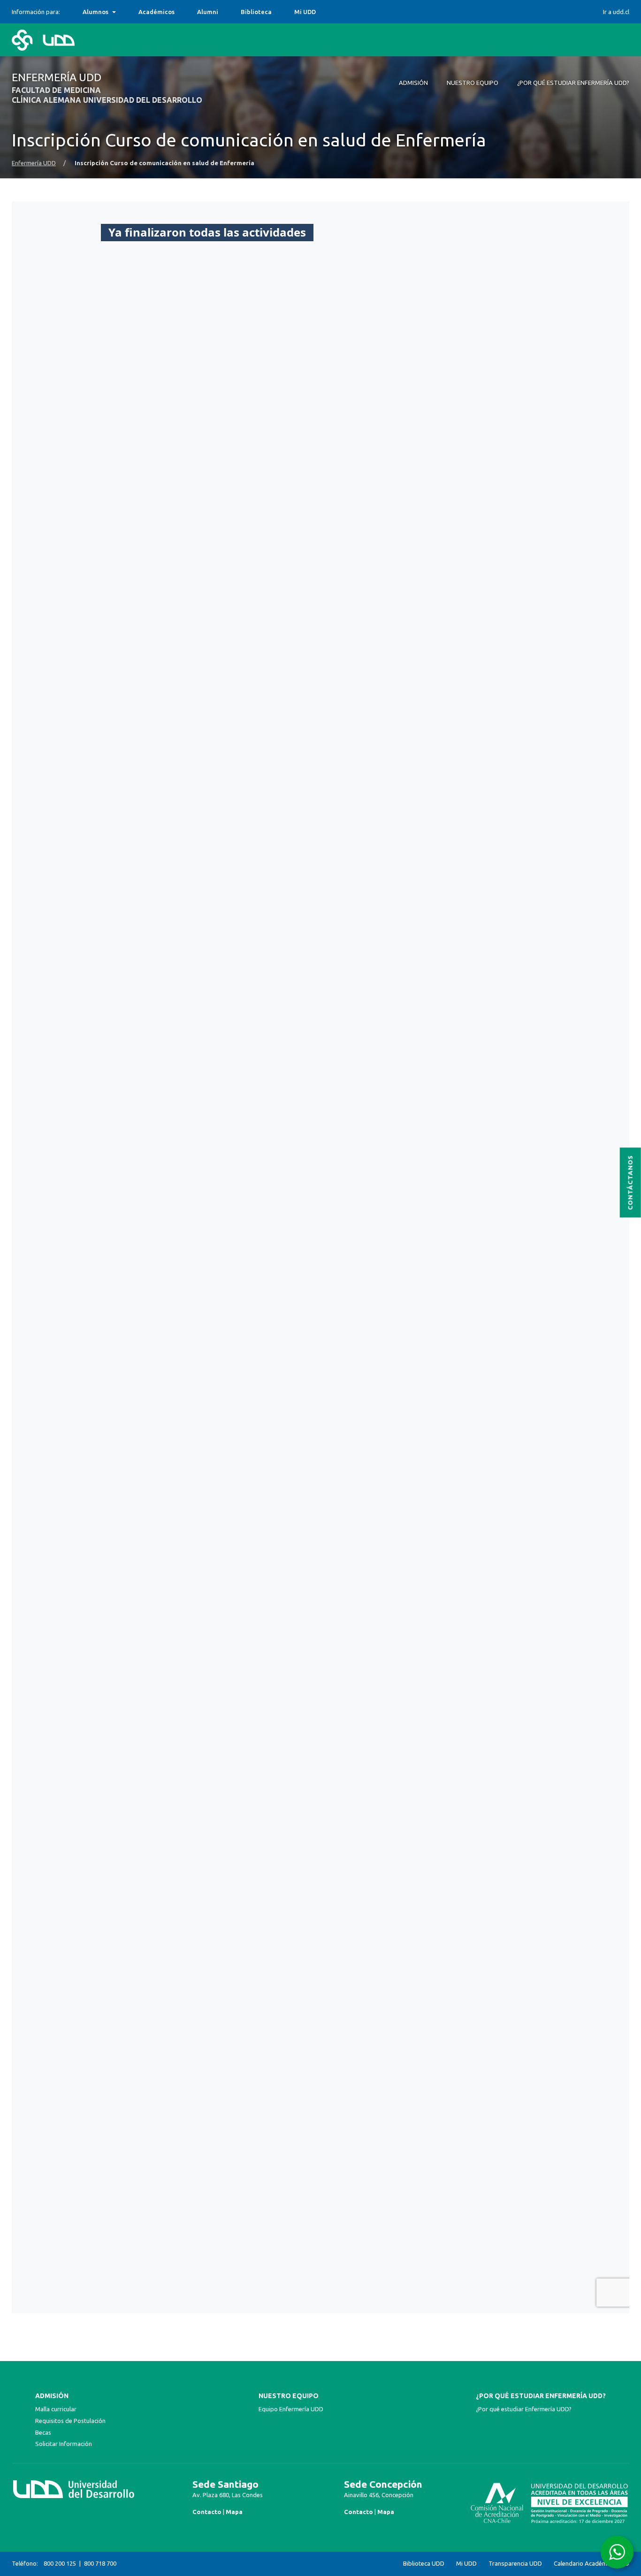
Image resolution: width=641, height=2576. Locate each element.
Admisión (52, 2396)
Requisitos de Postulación (70, 2421)
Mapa (234, 2512)
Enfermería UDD (34, 163)
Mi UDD (305, 12)
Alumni (208, 12)
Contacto (207, 2512)
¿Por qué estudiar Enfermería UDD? (541, 2396)
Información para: (36, 12)
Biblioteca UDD (424, 2564)
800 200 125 (60, 2563)
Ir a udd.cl (616, 12)
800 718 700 (100, 2563)
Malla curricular (56, 2409)
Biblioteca (256, 12)
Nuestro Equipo (289, 2396)
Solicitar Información (64, 2444)
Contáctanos (630, 1182)
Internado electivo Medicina (125, 12)
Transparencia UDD (515, 2564)
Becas (43, 2432)
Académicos (156, 12)
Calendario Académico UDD (591, 2564)
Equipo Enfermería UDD (291, 2409)
